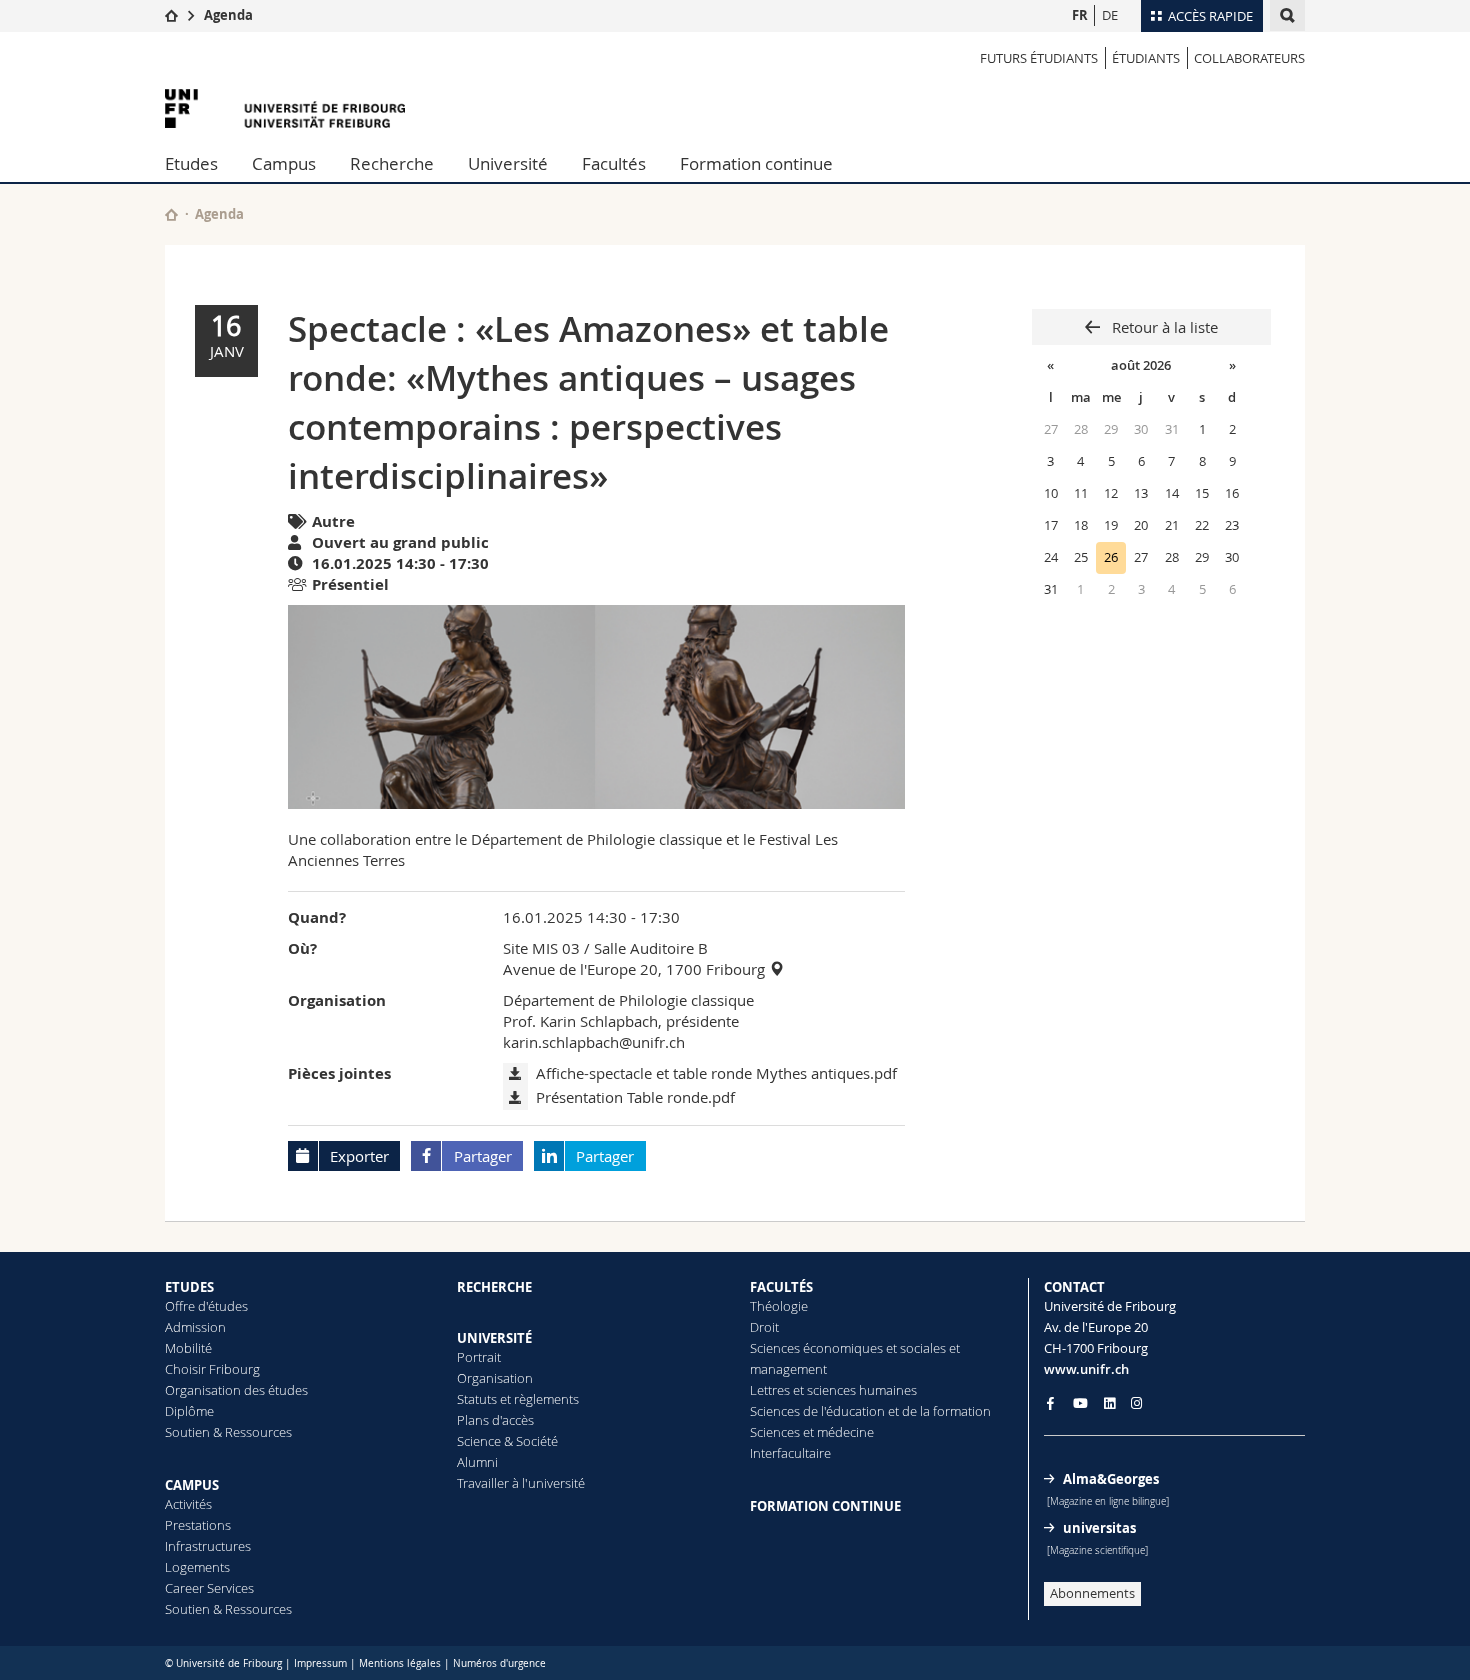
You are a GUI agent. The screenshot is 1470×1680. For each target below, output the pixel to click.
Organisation (495, 1378)
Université (508, 163)
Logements (197, 1567)
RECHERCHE (494, 1287)
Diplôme (189, 1411)
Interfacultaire (790, 1453)
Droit (764, 1327)
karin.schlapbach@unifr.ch (594, 1042)
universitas (1099, 1528)
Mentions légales (400, 1663)
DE (1110, 15)
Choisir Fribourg (212, 1369)
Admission (195, 1327)
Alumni (477, 1462)
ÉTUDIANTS (1146, 58)
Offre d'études (206, 1306)
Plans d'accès (495, 1420)
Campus (284, 163)
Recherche (392, 163)
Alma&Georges (1111, 1479)
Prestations (198, 1525)
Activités (188, 1504)
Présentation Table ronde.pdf (635, 1097)
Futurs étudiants (1039, 58)
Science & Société (507, 1441)
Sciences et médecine (812, 1432)
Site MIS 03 (541, 948)
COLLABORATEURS (1249, 58)
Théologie (779, 1306)
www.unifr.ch (1086, 1369)
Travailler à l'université (521, 1483)
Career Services (209, 1588)
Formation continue (756, 163)
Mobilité (188, 1348)
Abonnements (1092, 1593)
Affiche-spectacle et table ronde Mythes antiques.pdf (716, 1073)
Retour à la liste (1163, 327)
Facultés (614, 163)
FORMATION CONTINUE (825, 1506)
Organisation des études (236, 1390)
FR (1080, 15)
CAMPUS (192, 1485)
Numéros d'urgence (499, 1663)
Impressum (320, 1663)
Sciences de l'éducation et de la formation (870, 1411)
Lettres (770, 1390)
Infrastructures (208, 1546)
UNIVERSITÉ (494, 1338)
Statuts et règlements (518, 1399)
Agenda (228, 15)
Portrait (479, 1357)
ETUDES (189, 1287)
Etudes (191, 163)
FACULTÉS (781, 1287)
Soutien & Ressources (228, 1432)
